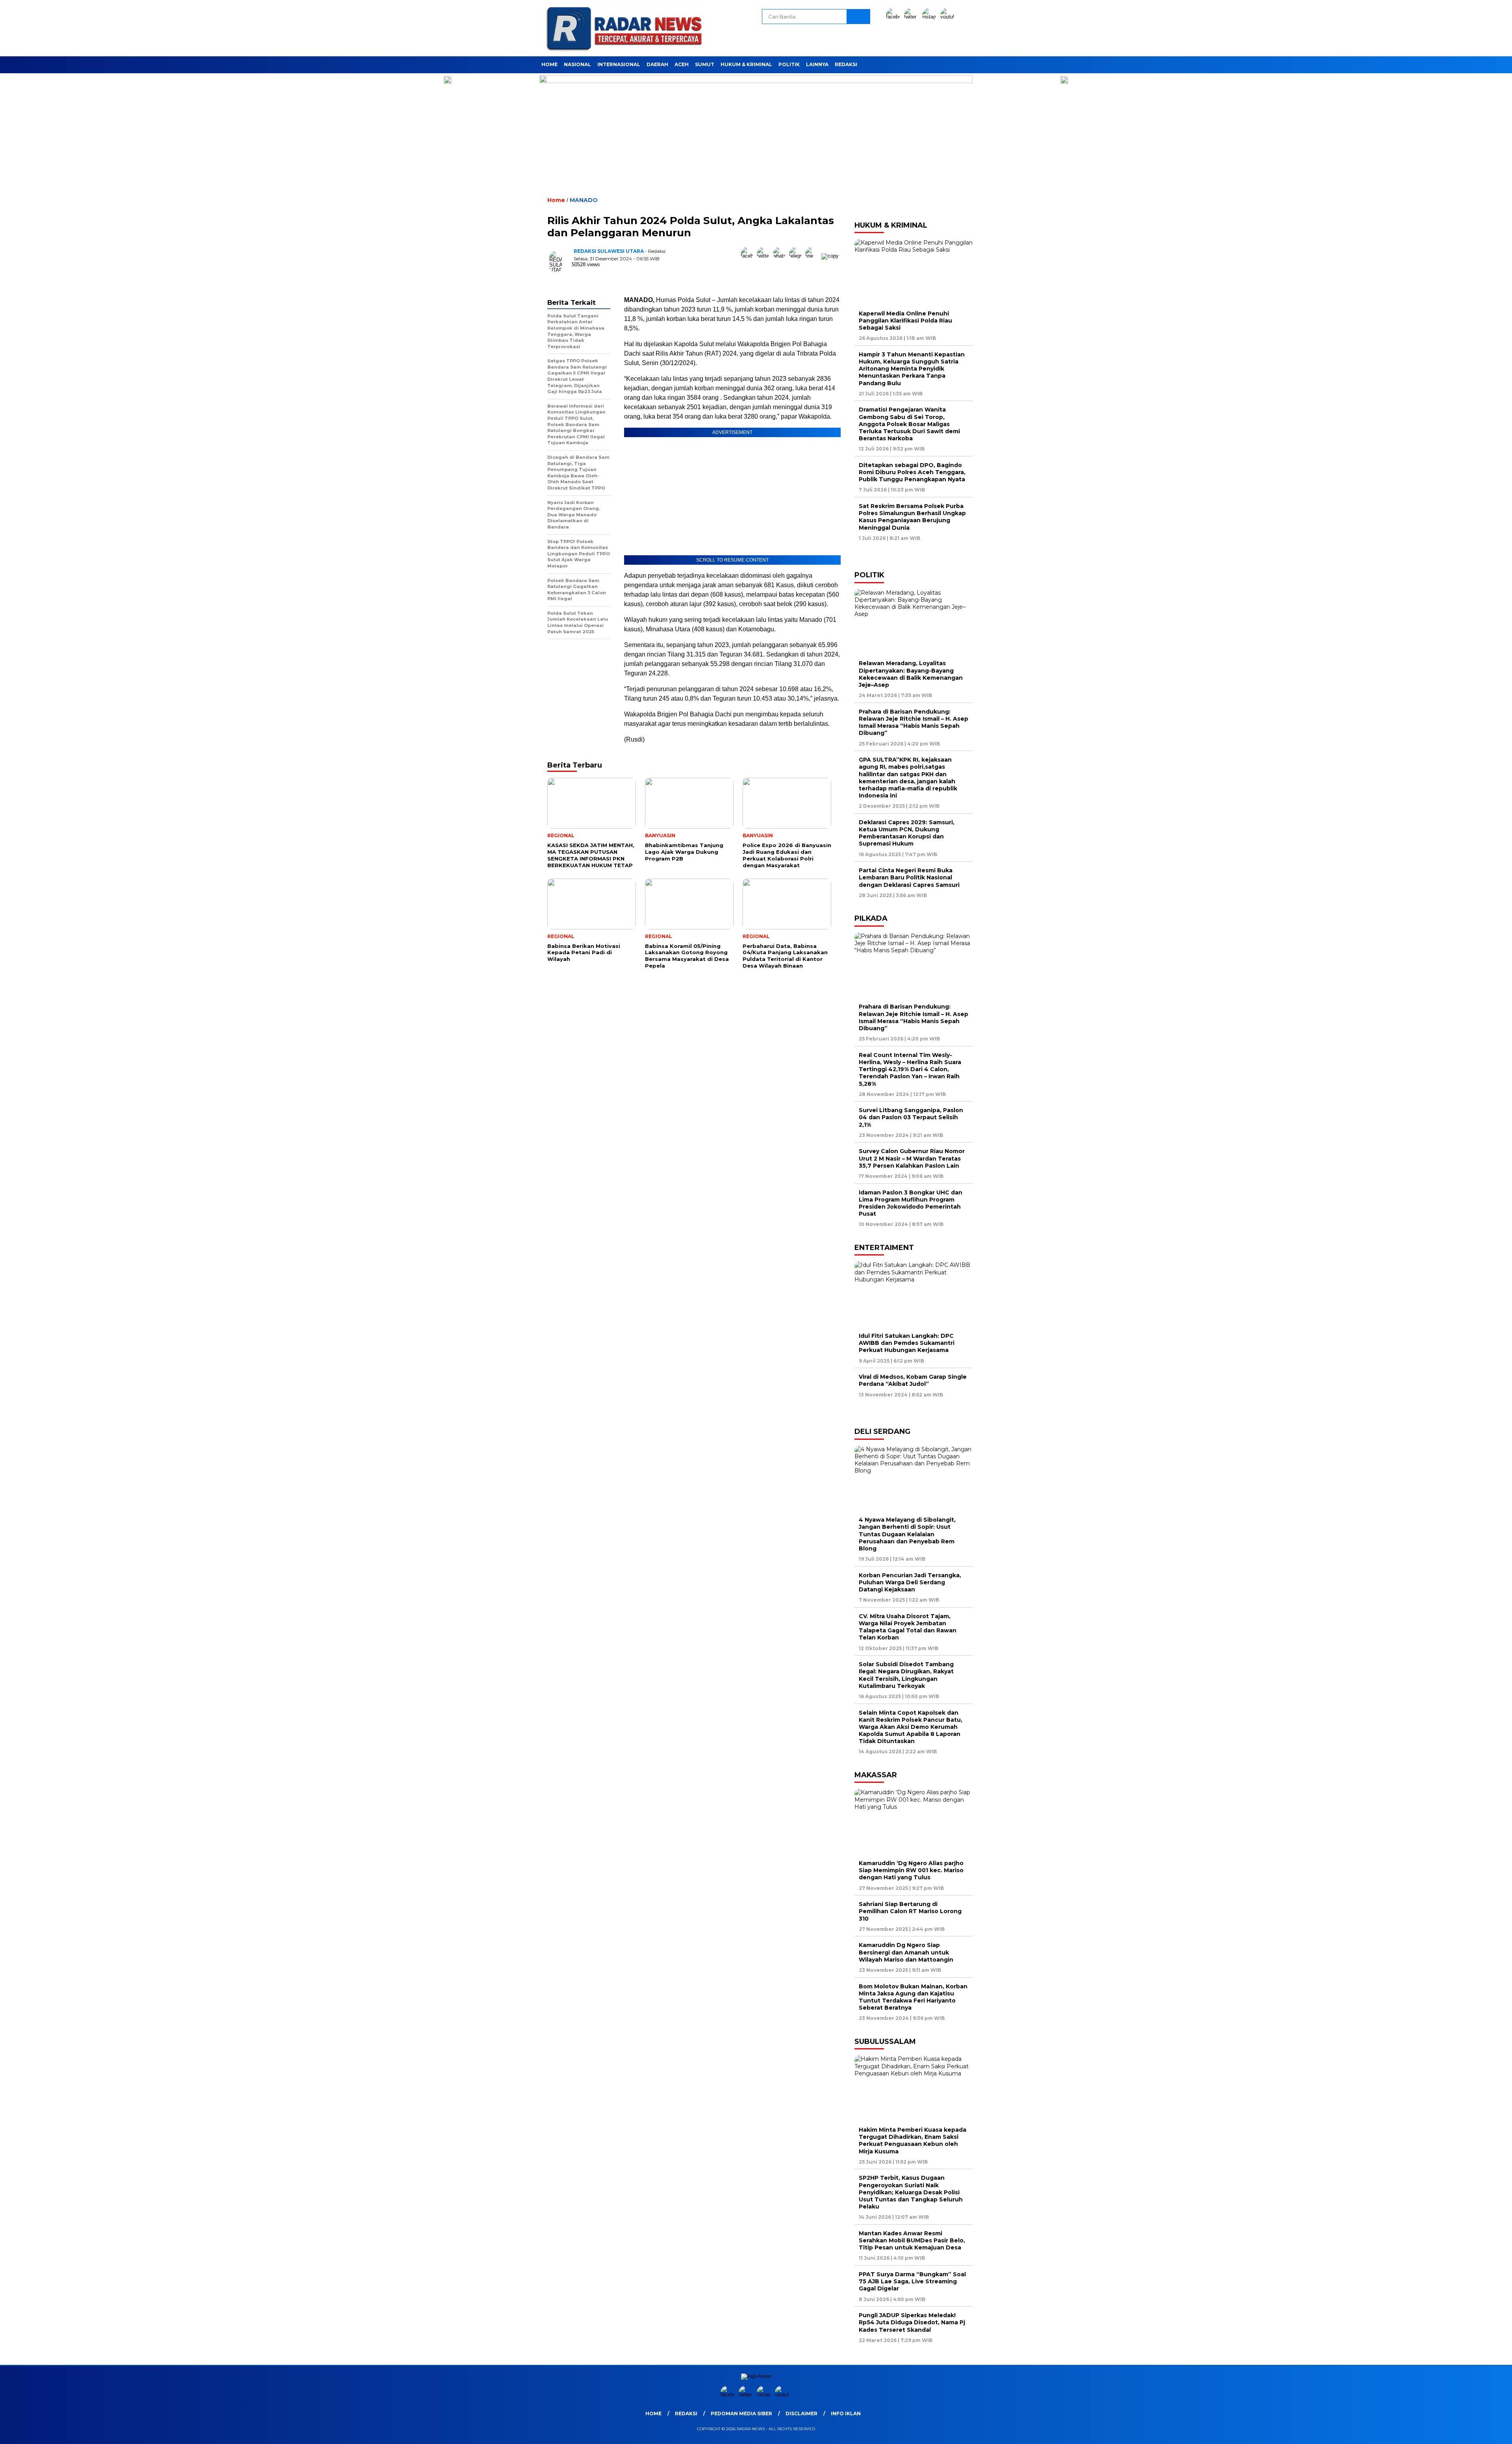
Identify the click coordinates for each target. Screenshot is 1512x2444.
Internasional (619, 64)
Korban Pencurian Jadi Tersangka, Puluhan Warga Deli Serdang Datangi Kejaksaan (910, 1582)
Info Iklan (846, 2413)
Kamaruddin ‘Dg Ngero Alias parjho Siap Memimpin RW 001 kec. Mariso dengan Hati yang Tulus (911, 1870)
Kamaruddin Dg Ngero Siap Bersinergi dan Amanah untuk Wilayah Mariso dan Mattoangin (908, 1952)
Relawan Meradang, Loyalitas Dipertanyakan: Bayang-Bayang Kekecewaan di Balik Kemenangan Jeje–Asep (911, 674)
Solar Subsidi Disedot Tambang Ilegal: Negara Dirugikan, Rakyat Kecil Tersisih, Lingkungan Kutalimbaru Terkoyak (906, 1675)
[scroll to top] (1460, 2432)
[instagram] (930, 17)
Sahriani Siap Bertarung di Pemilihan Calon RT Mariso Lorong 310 (910, 1911)
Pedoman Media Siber (741, 2413)
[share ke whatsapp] (781, 256)
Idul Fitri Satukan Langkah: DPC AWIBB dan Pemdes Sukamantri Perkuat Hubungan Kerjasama (907, 1343)
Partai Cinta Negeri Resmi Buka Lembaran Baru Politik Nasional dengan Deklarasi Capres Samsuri (909, 877)
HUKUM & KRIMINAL (746, 64)
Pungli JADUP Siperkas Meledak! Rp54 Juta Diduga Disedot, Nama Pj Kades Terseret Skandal (912, 2322)
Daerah (657, 64)
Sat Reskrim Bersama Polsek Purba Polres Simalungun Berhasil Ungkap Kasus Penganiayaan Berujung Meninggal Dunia (912, 517)
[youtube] (949, 17)
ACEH (682, 64)
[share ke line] (813, 256)
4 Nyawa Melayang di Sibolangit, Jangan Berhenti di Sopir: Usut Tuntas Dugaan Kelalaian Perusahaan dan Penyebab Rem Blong (907, 1534)
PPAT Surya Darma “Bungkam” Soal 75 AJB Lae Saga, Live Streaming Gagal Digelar (912, 2281)
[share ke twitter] (765, 256)
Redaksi (846, 64)
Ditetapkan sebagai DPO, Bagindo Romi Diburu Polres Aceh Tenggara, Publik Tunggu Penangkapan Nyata (912, 472)
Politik (789, 64)
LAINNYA (817, 64)
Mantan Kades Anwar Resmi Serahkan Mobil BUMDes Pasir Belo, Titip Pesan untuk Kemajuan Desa (912, 2240)
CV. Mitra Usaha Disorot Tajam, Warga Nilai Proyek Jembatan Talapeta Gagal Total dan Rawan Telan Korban (908, 1627)
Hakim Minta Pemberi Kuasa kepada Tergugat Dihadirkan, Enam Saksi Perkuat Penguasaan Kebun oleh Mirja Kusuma (913, 2141)
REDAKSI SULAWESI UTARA (609, 251)
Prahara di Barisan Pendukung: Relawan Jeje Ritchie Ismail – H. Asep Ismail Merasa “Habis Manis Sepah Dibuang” (913, 722)
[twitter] (912, 17)
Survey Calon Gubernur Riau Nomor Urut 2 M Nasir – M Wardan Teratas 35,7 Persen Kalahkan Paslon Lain (912, 1158)
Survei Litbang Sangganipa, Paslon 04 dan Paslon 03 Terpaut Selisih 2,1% (911, 1117)
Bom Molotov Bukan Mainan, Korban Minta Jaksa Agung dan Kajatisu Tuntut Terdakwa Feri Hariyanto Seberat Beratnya (913, 1997)
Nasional (577, 64)
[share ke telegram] (797, 256)
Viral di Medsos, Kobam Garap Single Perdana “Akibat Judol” (913, 1380)
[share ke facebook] (749, 256)
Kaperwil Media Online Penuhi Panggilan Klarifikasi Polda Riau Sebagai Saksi (905, 321)
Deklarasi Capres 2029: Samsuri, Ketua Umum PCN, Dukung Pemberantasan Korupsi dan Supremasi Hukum (907, 833)
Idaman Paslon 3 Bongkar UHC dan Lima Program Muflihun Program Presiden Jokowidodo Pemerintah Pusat (911, 1203)
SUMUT (705, 64)
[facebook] (894, 17)
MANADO (584, 200)
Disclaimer (801, 2413)
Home (549, 64)
